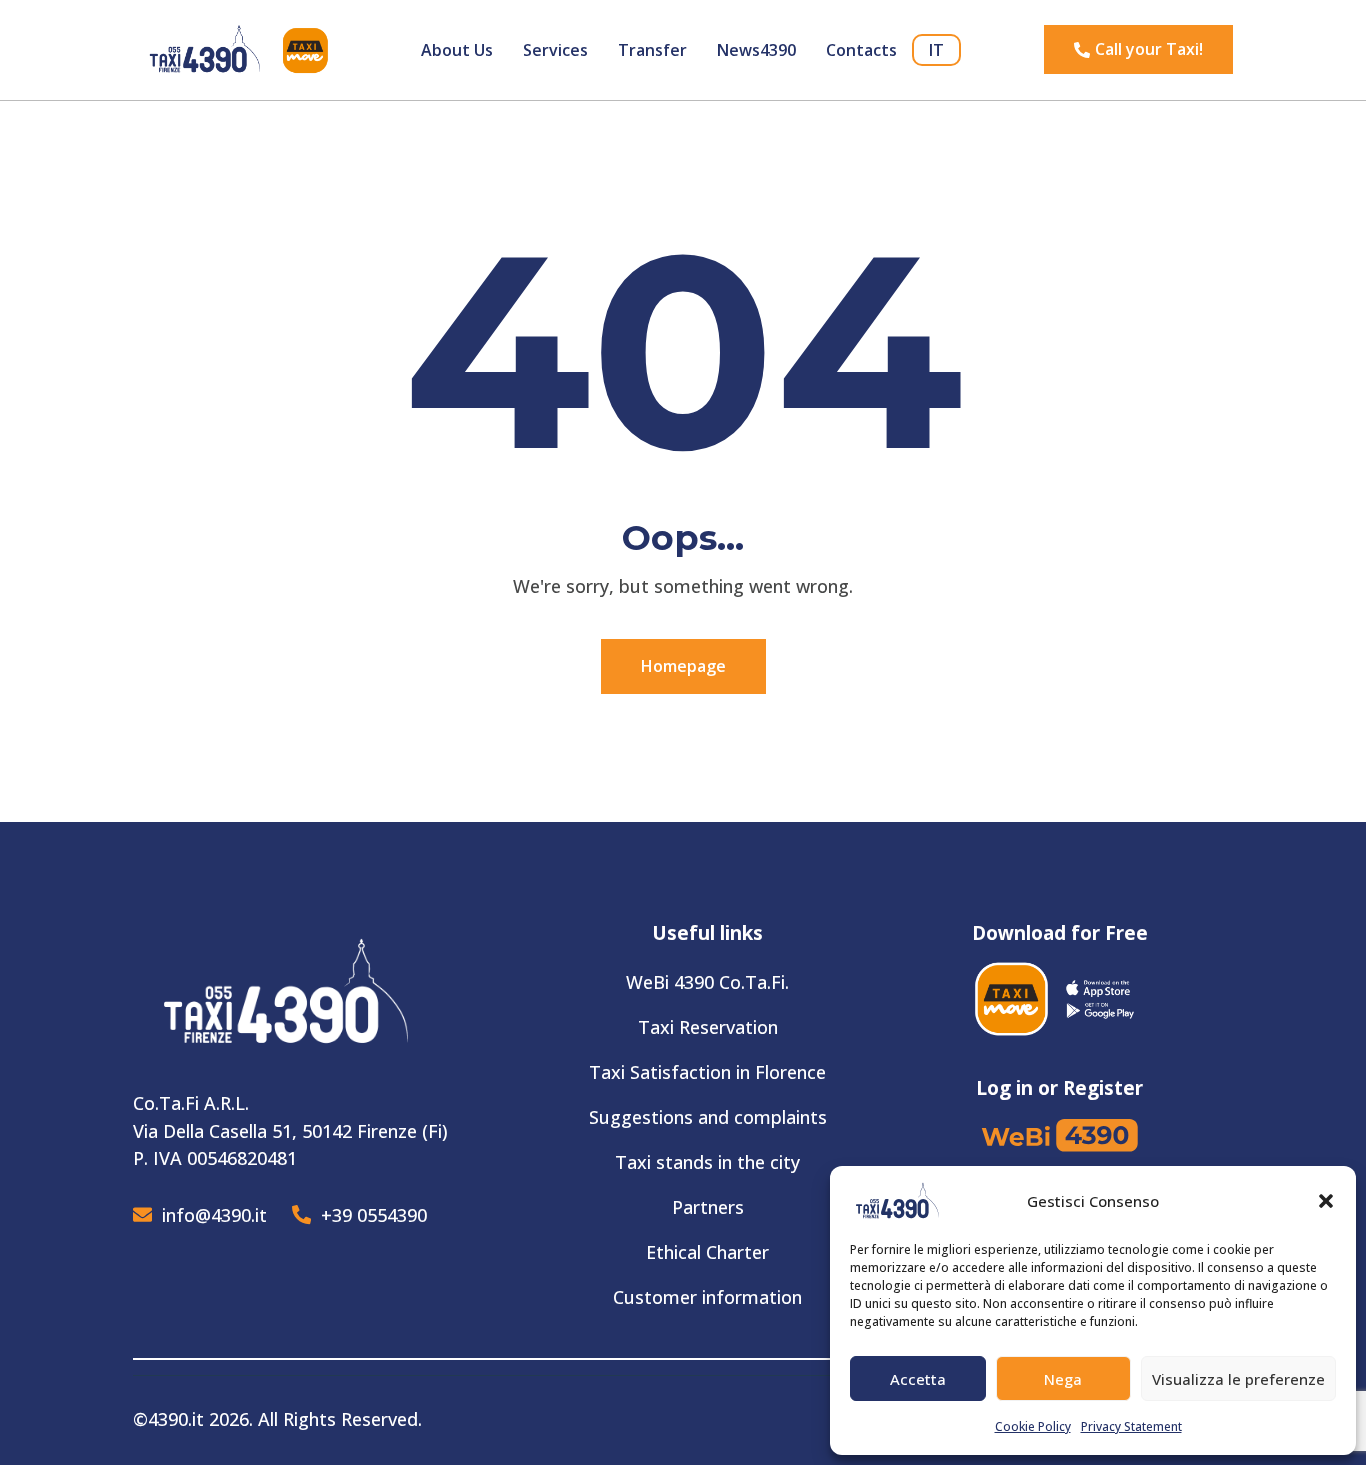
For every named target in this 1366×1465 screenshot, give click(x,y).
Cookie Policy (1033, 1426)
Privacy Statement (1131, 1426)
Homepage (683, 666)
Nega (1063, 1379)
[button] (1326, 1201)
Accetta (918, 1379)
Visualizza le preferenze (1238, 1379)
